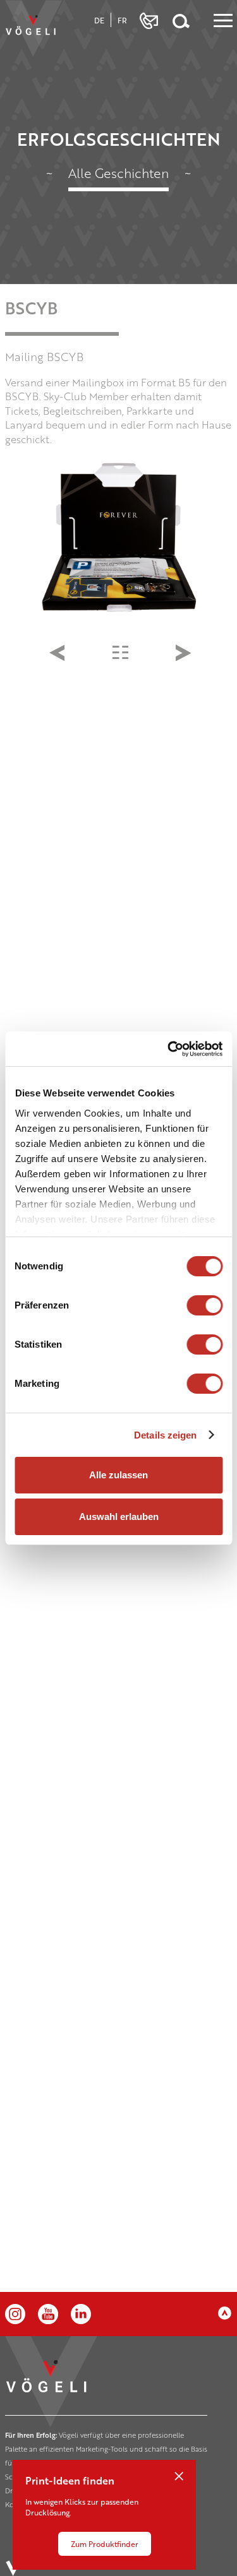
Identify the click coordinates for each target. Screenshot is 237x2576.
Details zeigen (165, 1435)
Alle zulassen (118, 1475)
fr (122, 20)
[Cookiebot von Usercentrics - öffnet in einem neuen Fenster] (169, 1049)
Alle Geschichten (118, 173)
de (99, 20)
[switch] (204, 1305)
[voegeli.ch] (33, 28)
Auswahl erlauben (119, 1517)
